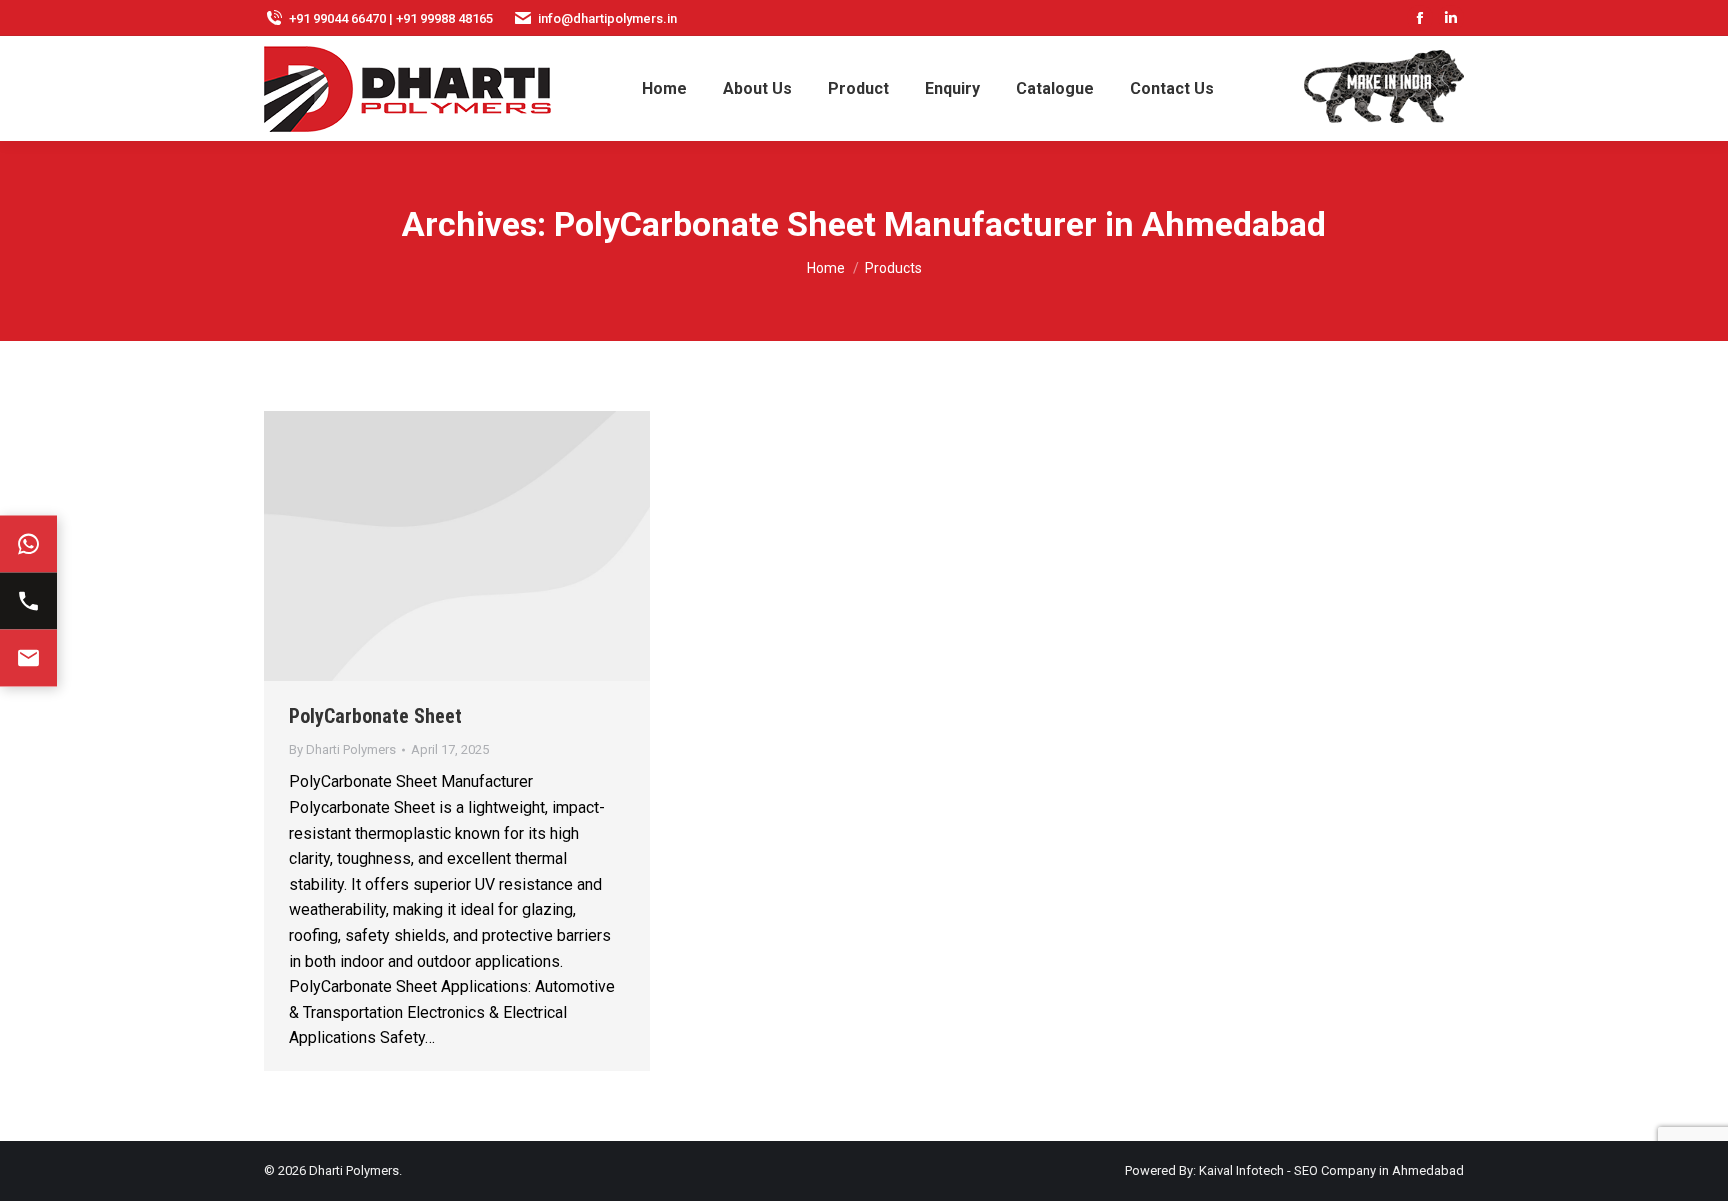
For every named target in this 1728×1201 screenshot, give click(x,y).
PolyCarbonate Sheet (375, 716)
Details (457, 546)
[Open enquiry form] (28, 657)
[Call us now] (28, 600)
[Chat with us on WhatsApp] (28, 543)
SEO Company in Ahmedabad (1379, 1170)
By (342, 749)
